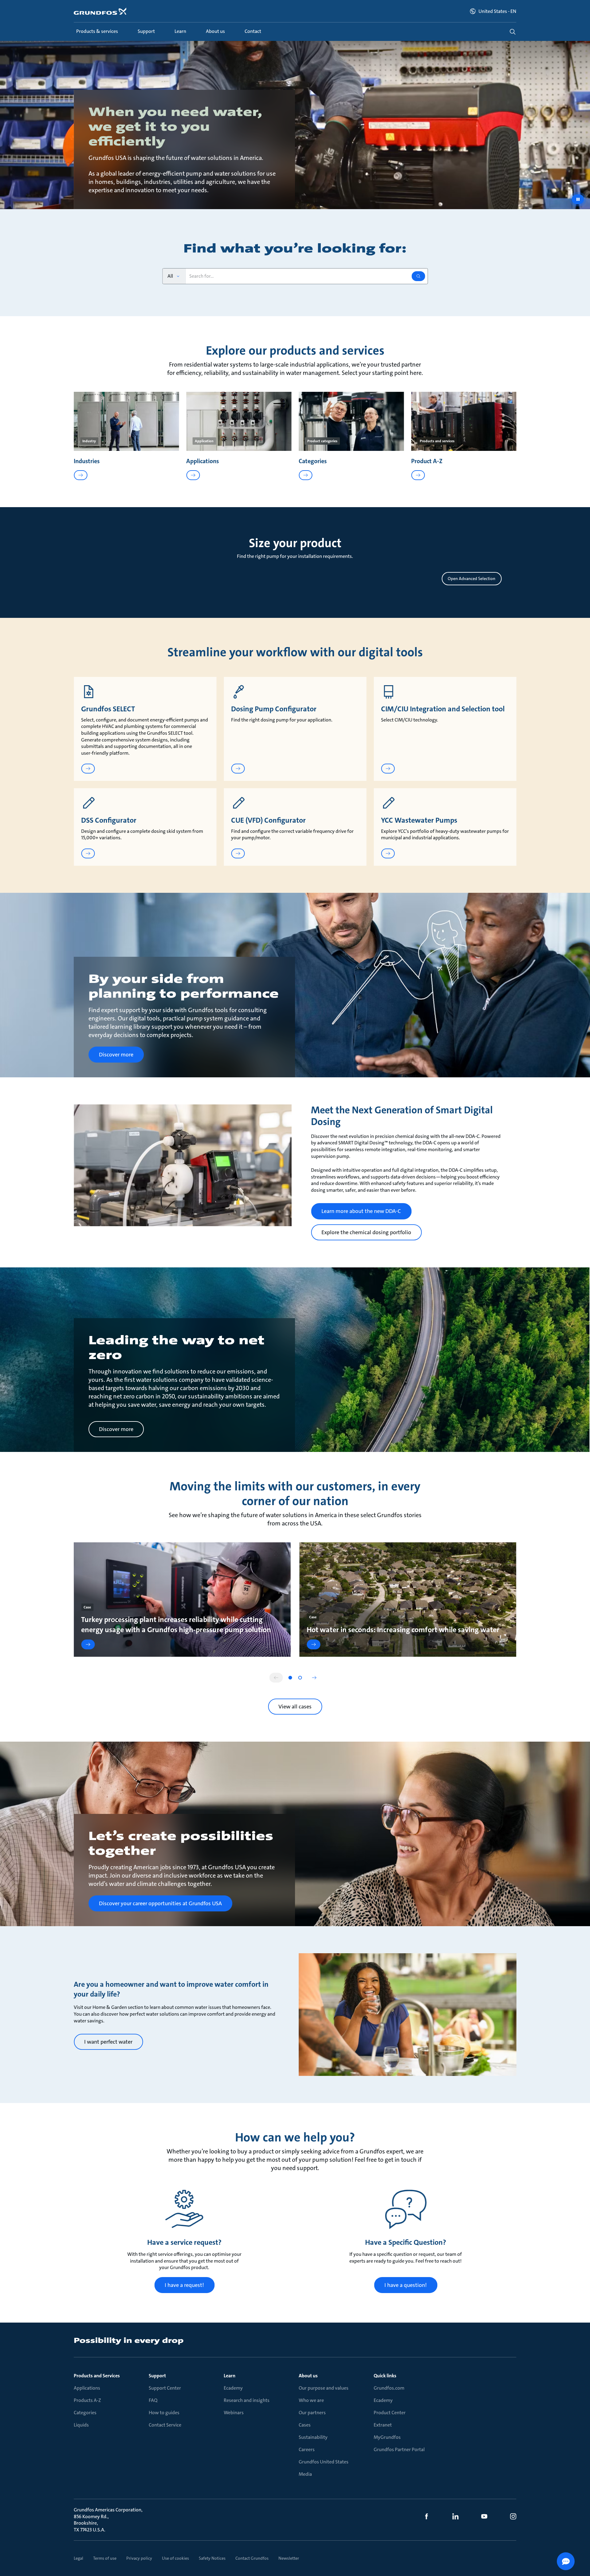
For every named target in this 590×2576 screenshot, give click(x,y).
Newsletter (289, 2558)
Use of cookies (175, 2558)
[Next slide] (314, 1678)
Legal (79, 2558)
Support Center (165, 2388)
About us (308, 2376)
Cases (305, 2425)
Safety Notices (212, 2558)
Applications (87, 2388)
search (513, 32)
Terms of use (105, 2558)
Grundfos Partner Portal (399, 2449)
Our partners (312, 2413)
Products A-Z (87, 2400)
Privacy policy (139, 2558)
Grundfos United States (324, 2462)
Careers (307, 2449)
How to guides (164, 2413)
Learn (230, 2376)
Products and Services (97, 2376)
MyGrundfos (387, 2437)
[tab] (290, 1678)
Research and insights (247, 2400)
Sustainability (313, 2437)
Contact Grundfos (252, 2558)
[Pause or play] (578, 199)
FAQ (153, 2400)
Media (305, 2474)
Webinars (234, 2413)
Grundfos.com (389, 2388)
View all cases (295, 1707)
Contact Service (165, 2425)
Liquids (81, 2425)
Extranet (383, 2425)
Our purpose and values (324, 2388)
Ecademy (233, 2388)
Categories (85, 2413)
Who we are (311, 2400)
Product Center (390, 2413)
